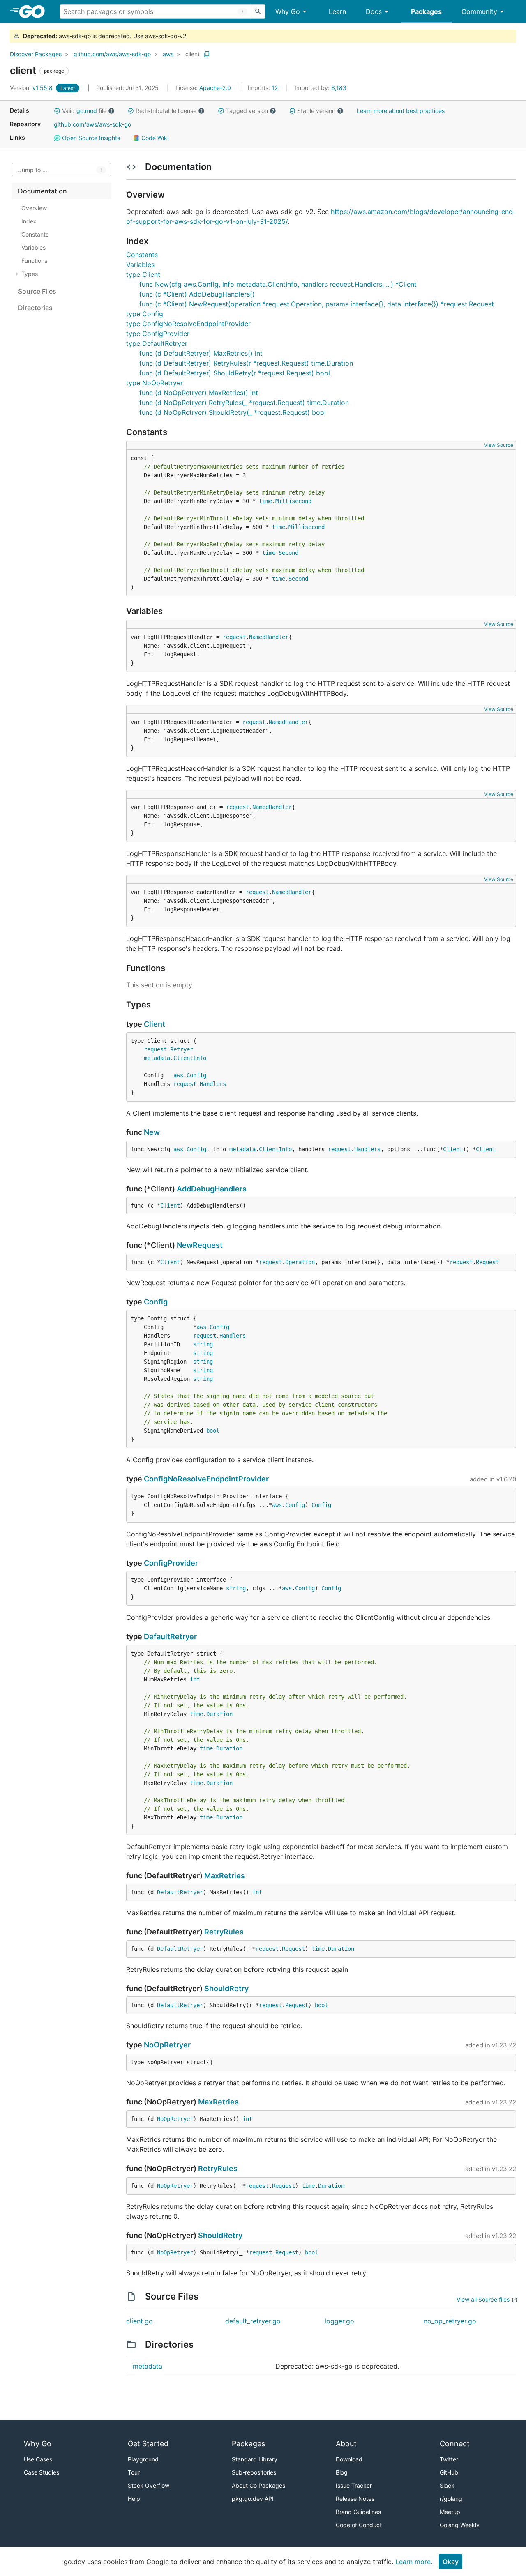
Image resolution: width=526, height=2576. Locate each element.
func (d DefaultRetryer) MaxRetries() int (201, 353)
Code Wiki (154, 138)
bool (213, 1431)
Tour (134, 2472)
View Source (499, 445)
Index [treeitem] (29, 221)
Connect (455, 2444)
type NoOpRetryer (155, 383)
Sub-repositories (254, 2472)
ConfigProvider (171, 1563)
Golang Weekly (460, 2525)
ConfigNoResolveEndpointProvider (206, 1479)
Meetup (450, 2512)
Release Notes (355, 2499)
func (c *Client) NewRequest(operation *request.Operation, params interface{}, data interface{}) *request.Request (317, 304)
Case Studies (42, 2472)
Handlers (213, 1084)
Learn (337, 11)
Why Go (288, 11)
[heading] (35, 11)
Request (487, 1262)
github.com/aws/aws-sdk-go (112, 54)
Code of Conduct (359, 2525)
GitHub (449, 2472)
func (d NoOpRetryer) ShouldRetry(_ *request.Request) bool (233, 412)
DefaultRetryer (170, 1636)
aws (168, 54)
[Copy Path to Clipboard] (207, 54)
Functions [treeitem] (34, 261)
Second (288, 553)
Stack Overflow (149, 2485)
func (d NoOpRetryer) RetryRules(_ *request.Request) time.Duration (244, 402)
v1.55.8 (32, 88)
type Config (145, 314)
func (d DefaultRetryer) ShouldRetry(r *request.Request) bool (235, 373)
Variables (140, 264)
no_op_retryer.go (450, 2321)
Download (349, 2459)
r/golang (451, 2499)
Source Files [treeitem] (37, 291)
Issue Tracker (354, 2485)
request (234, 637)
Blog (342, 2472)
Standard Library (255, 2459)
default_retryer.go (253, 2321)
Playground (143, 2459)
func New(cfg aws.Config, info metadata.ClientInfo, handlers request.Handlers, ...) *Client (278, 284)
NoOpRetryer (167, 2045)
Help (134, 2499)
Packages (426, 11)
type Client (143, 274)
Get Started (148, 2444)
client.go (140, 2321)
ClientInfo (190, 1058)
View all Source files (483, 2299)
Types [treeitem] (30, 274)
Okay (451, 2562)
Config (196, 1075)
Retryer (182, 1049)
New (152, 1132)
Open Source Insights (90, 138)
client (193, 54)
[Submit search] (258, 11)
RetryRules (224, 1932)
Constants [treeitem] (35, 234)
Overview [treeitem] (34, 208)
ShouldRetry (226, 1988)
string (203, 1344)
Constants (142, 255)
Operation (300, 1262)
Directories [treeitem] (35, 308)
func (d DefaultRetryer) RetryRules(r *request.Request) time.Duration (246, 363)
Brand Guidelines (358, 2512)
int (195, 1679)
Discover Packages (36, 54)
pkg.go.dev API (253, 2499)
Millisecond (293, 501)
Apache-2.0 (215, 88)
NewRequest (200, 1245)
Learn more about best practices (401, 111)
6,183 (321, 88)
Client (155, 1024)
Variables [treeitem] (33, 247)
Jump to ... (33, 170)
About (346, 2444)
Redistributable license (166, 111)
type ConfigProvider (158, 333)
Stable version (316, 111)
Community (479, 11)
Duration (219, 1714)
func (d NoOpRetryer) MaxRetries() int (199, 393)
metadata (157, 1058)
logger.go (339, 2321)
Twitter (449, 2459)
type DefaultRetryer (157, 343)
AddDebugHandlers (212, 1189)
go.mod (87, 111)
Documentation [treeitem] (43, 191)
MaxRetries (225, 1876)
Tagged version (247, 111)
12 (264, 88)
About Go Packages (258, 2485)
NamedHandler (269, 637)
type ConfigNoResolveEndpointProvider (188, 324)
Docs (374, 11)
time (265, 501)
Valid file (84, 111)
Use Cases (38, 2459)
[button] (57, 111)
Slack (447, 2485)
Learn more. (414, 2562)
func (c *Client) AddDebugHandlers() (197, 294)
